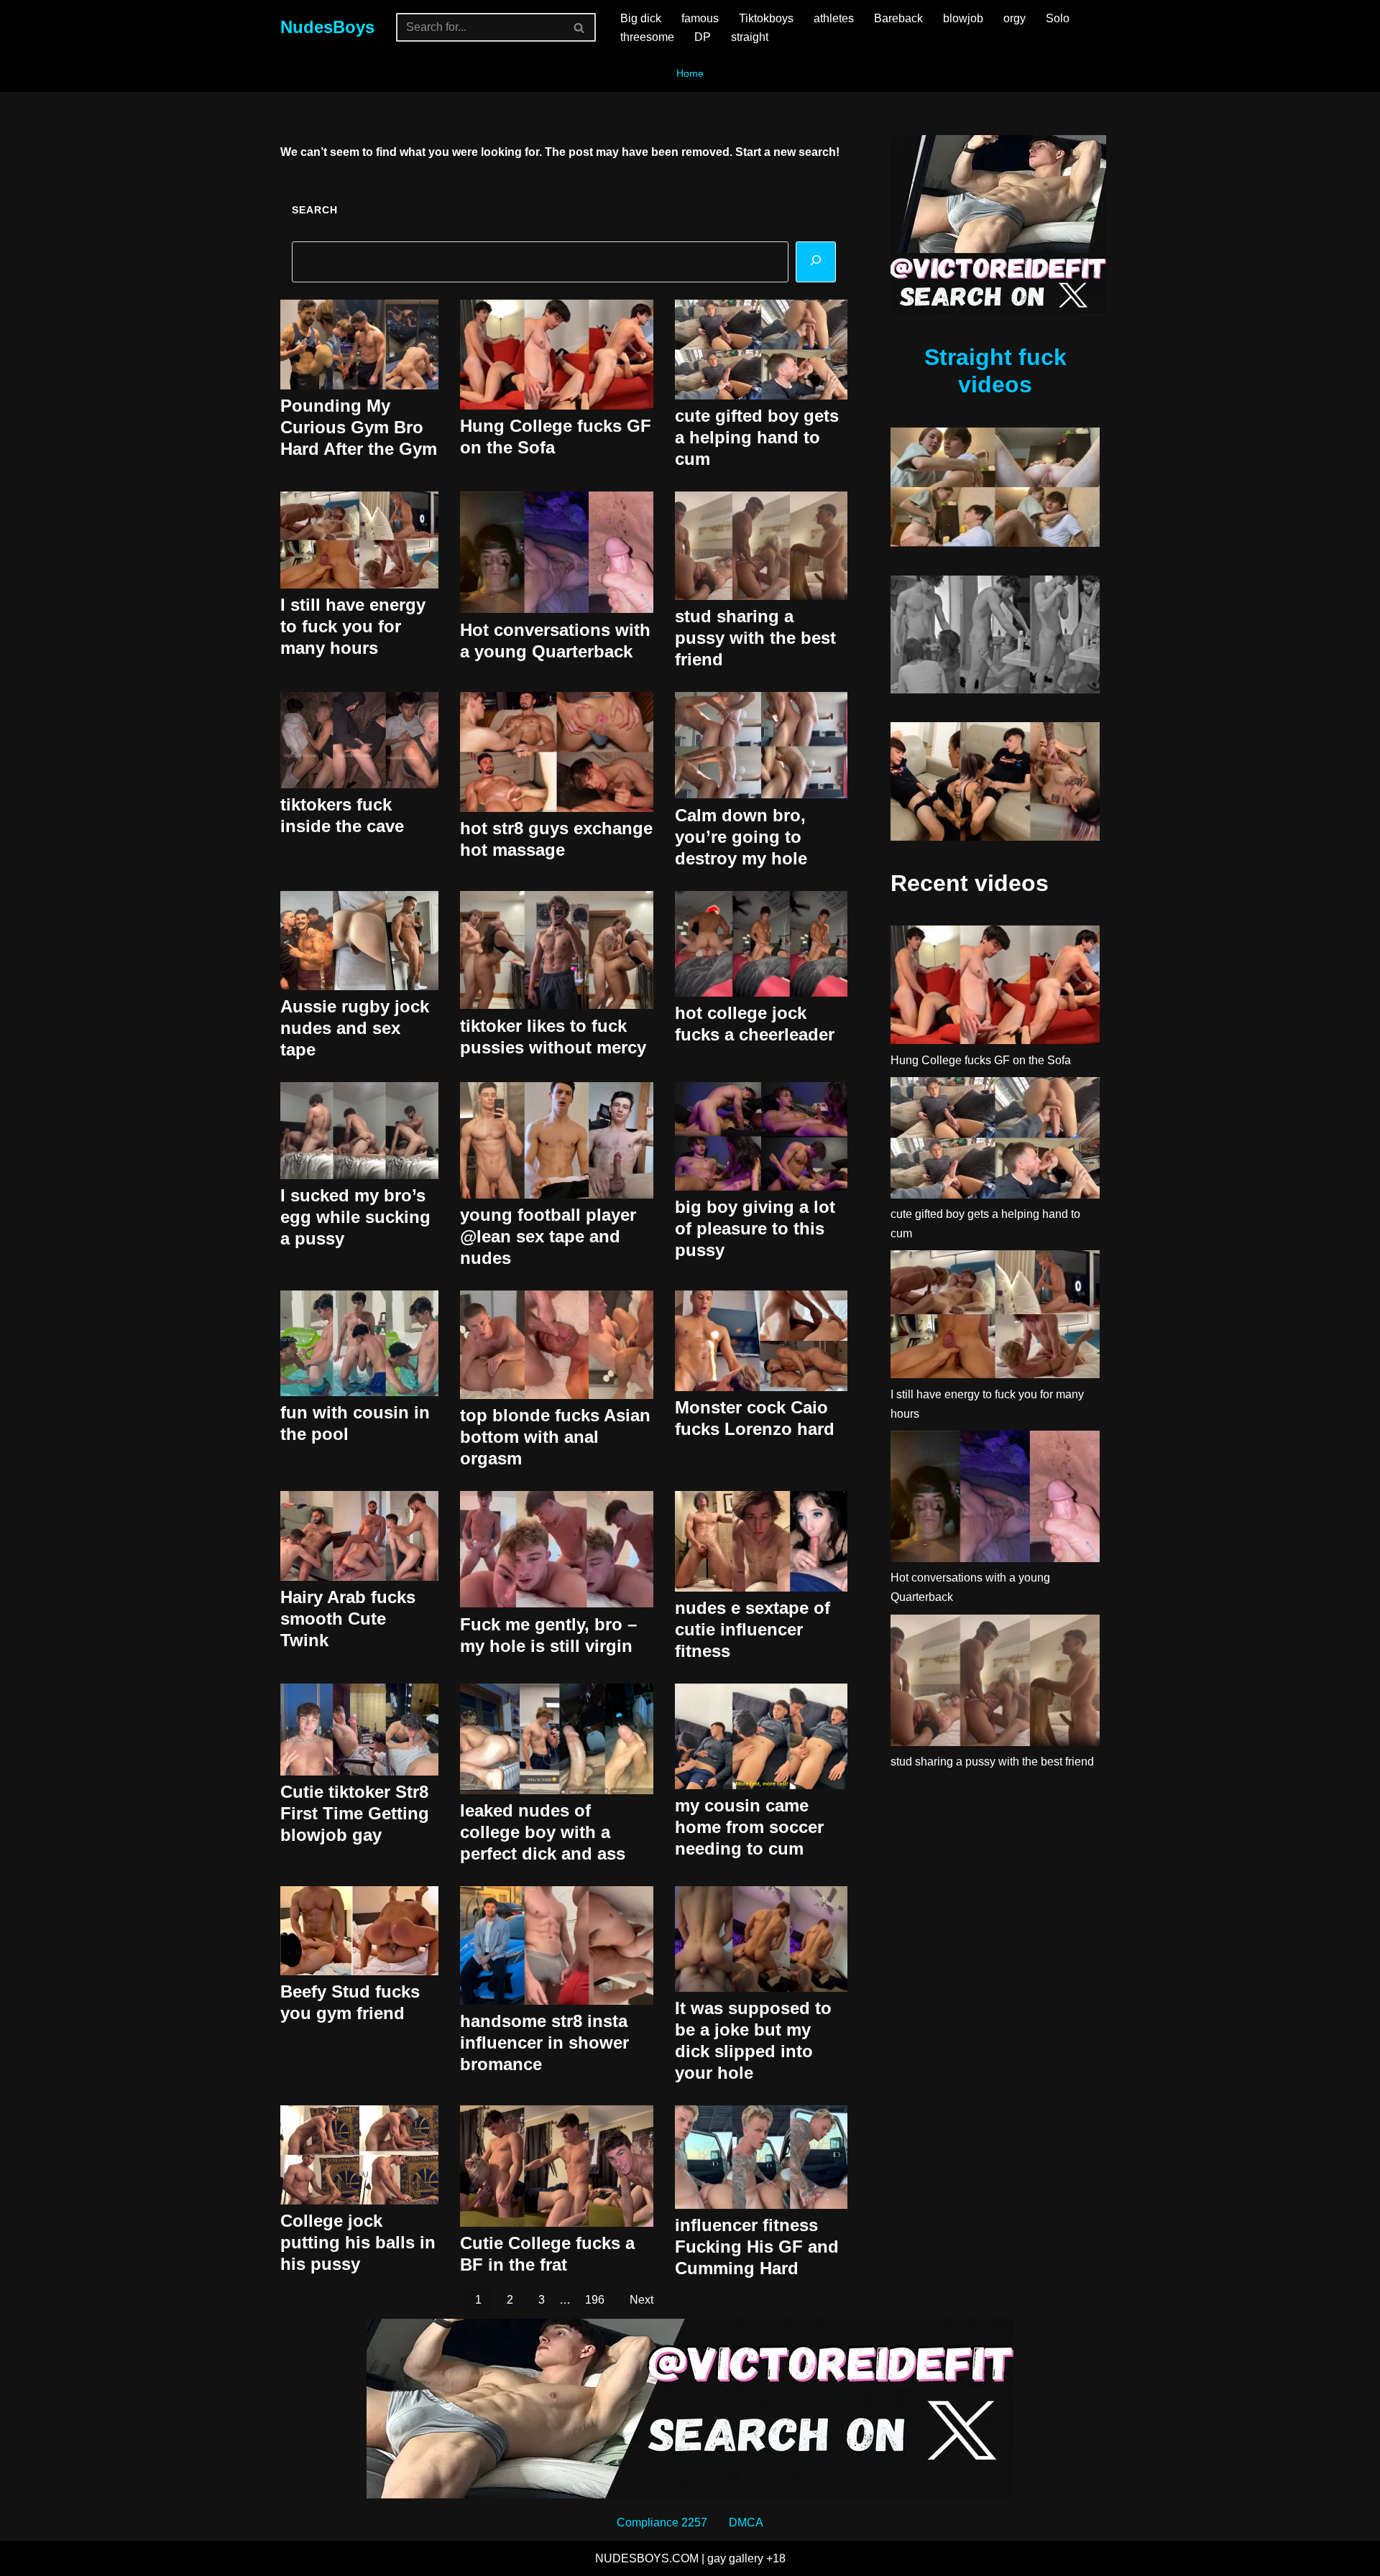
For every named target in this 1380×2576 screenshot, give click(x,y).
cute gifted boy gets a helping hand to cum (757, 437)
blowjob (963, 18)
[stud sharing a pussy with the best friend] (995, 1683)
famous (700, 18)
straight (750, 37)
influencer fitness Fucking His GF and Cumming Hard (757, 2247)
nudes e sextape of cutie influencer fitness (753, 1629)
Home (690, 73)
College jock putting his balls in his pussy (358, 2242)
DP (703, 37)
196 (595, 2300)
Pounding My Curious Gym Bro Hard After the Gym (359, 427)
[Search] (580, 27)
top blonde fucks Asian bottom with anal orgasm (555, 1437)
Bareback (898, 18)
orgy (1015, 18)
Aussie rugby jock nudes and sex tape (355, 1028)
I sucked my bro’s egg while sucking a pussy (355, 1217)
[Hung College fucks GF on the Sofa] (995, 988)
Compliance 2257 (662, 2522)
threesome (647, 37)
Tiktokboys (766, 18)
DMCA (746, 2522)
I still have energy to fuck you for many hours (353, 626)
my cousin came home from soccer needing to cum (749, 1827)
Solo (1058, 18)
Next (641, 2300)
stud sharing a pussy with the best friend (755, 638)
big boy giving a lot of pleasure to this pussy (755, 1228)
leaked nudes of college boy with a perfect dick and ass (543, 1832)
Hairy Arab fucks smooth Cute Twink (348, 1619)
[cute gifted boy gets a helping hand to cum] (995, 1141)
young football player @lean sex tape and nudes (548, 1236)
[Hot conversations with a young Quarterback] (995, 1499)
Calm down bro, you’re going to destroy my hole (741, 837)
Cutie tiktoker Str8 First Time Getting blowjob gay (355, 1813)
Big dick (641, 18)
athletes (834, 18)
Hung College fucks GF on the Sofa (981, 1060)
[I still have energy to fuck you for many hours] (995, 1317)
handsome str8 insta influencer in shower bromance (544, 2042)
